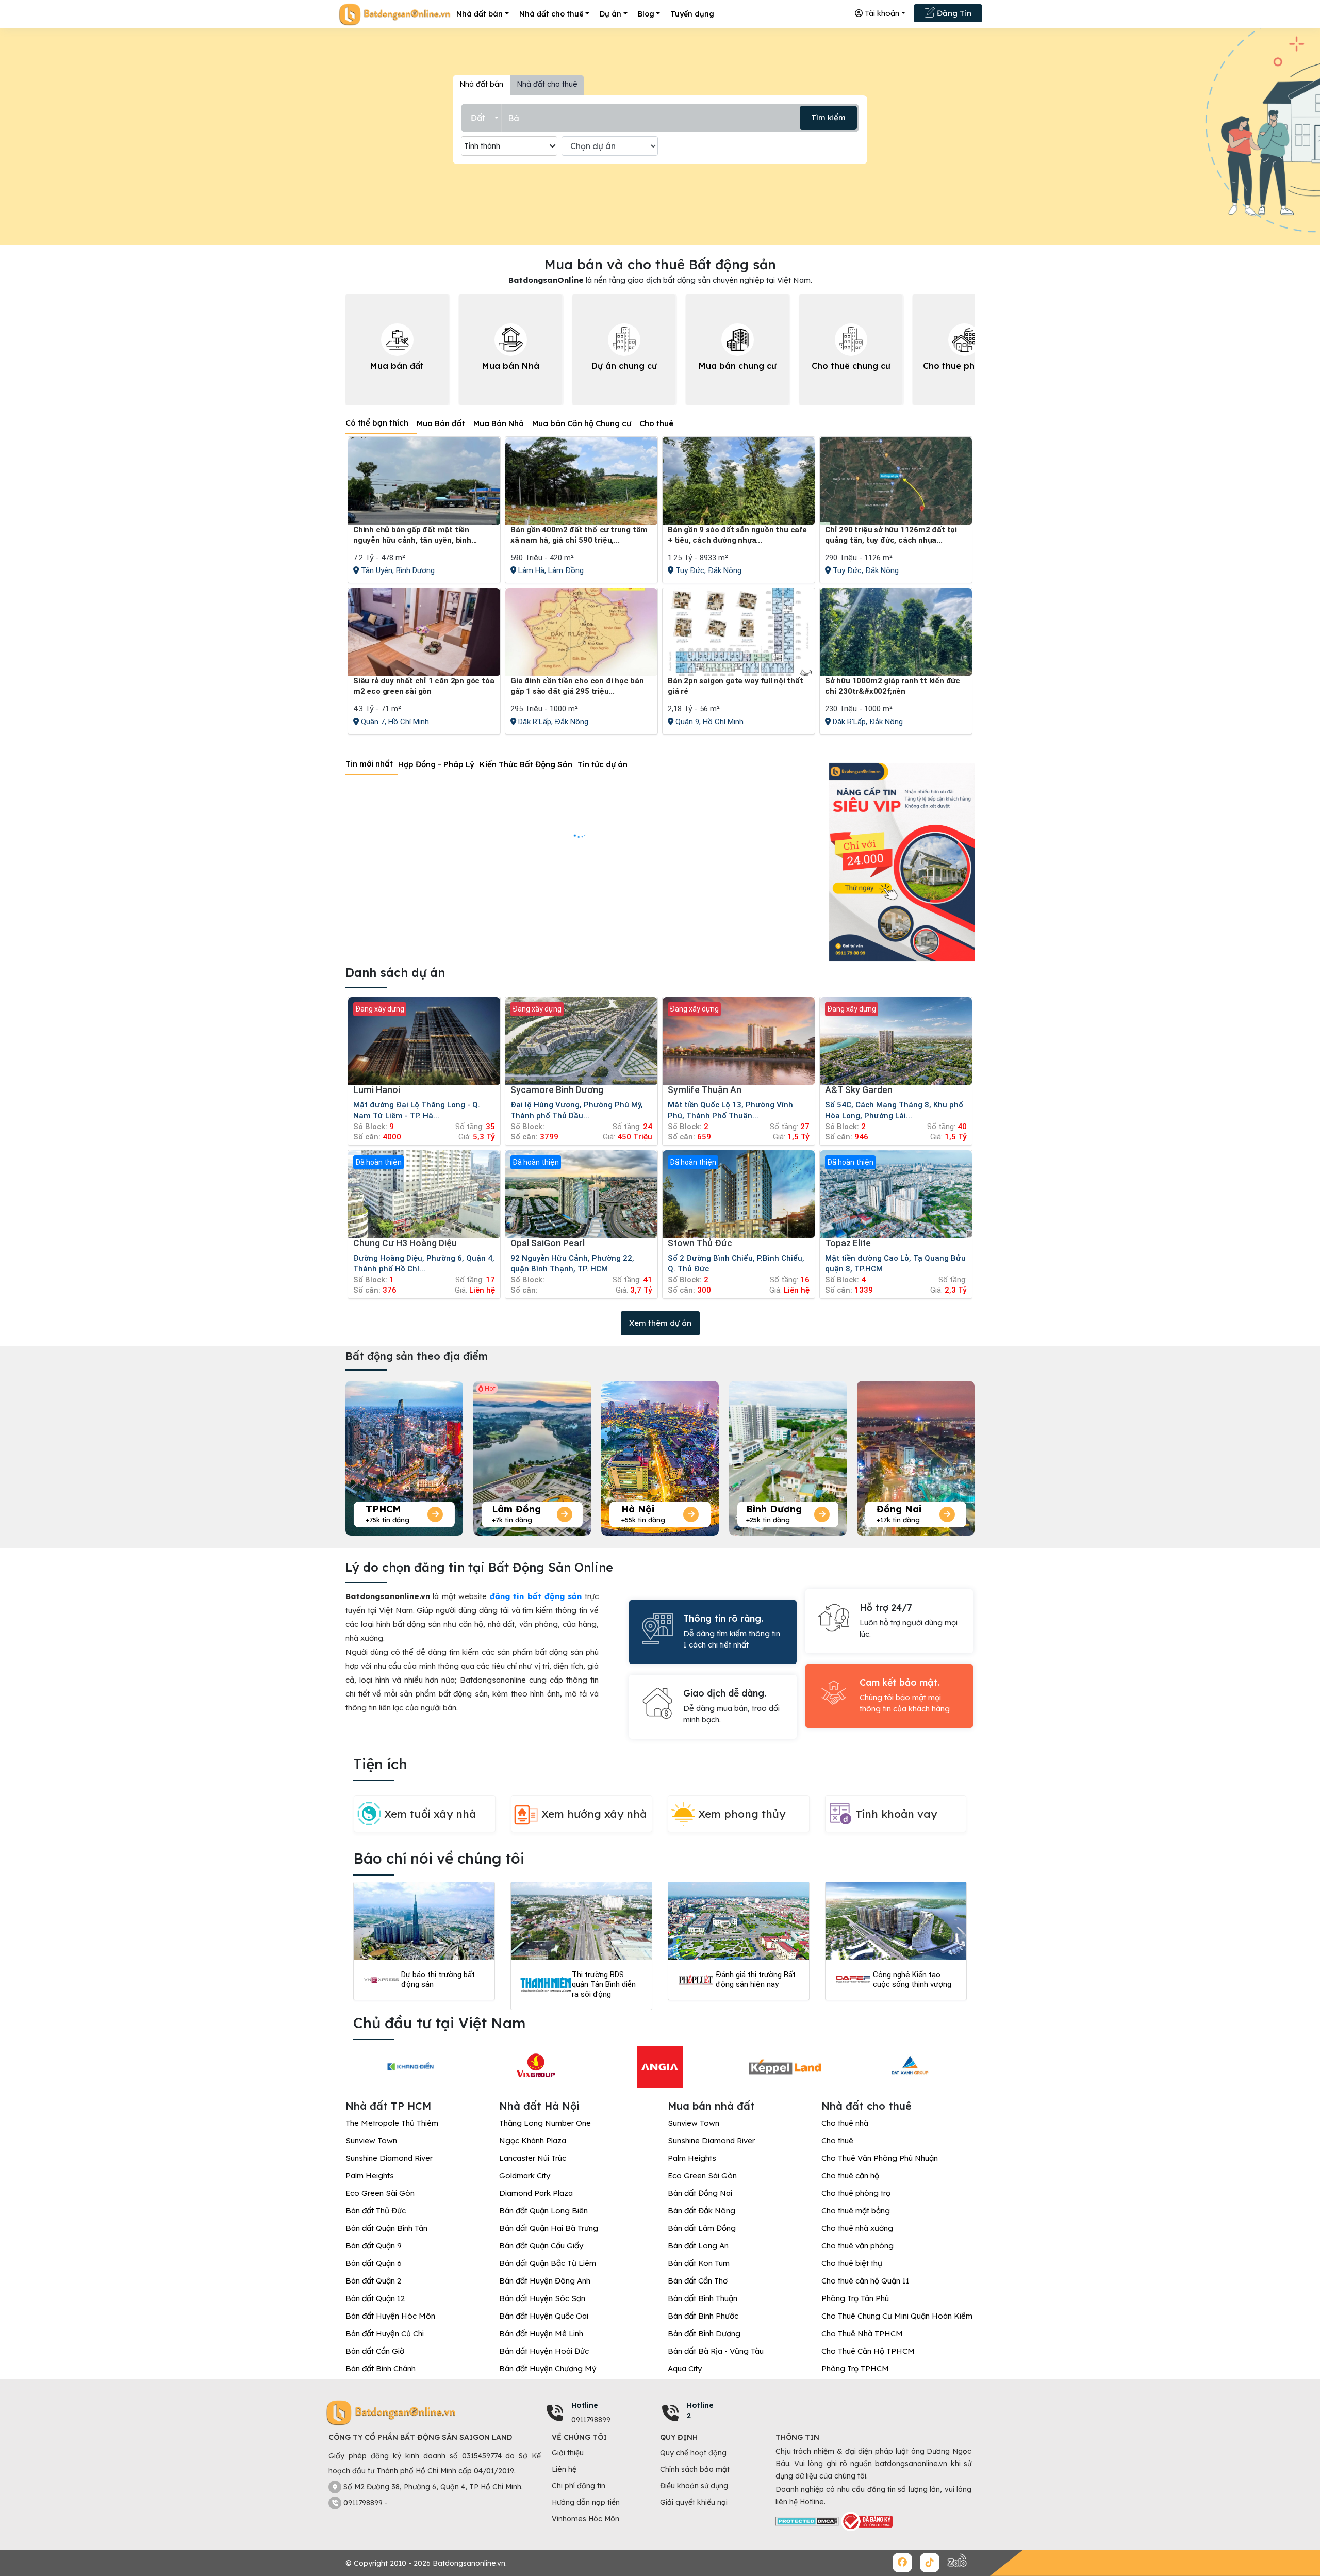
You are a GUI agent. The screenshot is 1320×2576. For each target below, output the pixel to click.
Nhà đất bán (480, 14)
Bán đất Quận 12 (375, 2298)
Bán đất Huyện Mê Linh (541, 2333)
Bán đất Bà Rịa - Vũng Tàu (716, 2351)
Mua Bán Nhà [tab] (499, 423)
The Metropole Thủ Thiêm (392, 2123)
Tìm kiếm (828, 117)
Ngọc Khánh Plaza (533, 2140)
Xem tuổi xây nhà (430, 1814)
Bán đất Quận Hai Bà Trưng (549, 2228)
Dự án (610, 14)
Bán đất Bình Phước (703, 2316)
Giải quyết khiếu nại (694, 2502)
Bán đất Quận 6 (374, 2263)
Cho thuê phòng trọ (856, 2193)
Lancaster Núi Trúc (533, 2158)
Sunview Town (371, 2140)
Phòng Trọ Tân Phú (855, 2298)
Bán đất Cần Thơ (698, 2281)
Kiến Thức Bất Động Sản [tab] (526, 764)
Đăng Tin (953, 13)
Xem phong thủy (742, 1814)
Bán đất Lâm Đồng (702, 2228)
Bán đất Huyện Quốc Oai (544, 2316)
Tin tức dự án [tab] (603, 764)
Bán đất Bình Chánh (381, 2368)
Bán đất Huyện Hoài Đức (544, 2351)
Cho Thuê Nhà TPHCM (862, 2333)
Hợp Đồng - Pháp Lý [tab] (436, 764)
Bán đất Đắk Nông (702, 2211)
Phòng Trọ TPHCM (855, 2368)
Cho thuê (837, 2140)
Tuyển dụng (692, 14)
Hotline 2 (700, 2410)
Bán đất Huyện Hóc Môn (390, 2316)
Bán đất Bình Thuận (703, 2298)
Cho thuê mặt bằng (856, 2211)
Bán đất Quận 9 (374, 2246)
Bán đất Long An (698, 2246)
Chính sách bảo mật (695, 2469)
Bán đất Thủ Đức (376, 2211)
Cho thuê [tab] (656, 423)
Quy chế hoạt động (693, 2453)
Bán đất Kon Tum (699, 2263)
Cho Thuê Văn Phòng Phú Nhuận (880, 2158)
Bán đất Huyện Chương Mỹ (548, 2368)
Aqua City (685, 2368)
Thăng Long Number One (545, 2123)
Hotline (585, 2405)
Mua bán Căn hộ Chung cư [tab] (582, 423)
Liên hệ (564, 2469)
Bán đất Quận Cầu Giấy (541, 2246)
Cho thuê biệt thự (852, 2263)
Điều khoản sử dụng (694, 2486)
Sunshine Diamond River (389, 2158)
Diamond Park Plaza (536, 2193)
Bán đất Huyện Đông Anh (545, 2281)
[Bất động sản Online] (394, 14)
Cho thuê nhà (845, 2123)
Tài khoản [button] (881, 13)
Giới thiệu (568, 2453)
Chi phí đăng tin (579, 2486)
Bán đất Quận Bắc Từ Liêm (548, 2263)
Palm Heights (370, 2175)
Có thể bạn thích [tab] (377, 423)
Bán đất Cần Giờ (375, 2351)
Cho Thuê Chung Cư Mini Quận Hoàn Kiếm (897, 2316)
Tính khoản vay (896, 1814)
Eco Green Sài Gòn (380, 2193)
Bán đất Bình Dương (704, 2333)
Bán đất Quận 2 (373, 2281)
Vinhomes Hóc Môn (585, 2519)
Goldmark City (525, 2175)
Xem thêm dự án (660, 1323)
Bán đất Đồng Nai (700, 2193)
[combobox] (485, 118)
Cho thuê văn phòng (857, 2246)
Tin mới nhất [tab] (369, 764)
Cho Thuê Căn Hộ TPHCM (868, 2351)
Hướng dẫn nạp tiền (586, 2502)
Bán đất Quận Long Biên (543, 2211)
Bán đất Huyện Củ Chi (385, 2333)
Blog (646, 14)
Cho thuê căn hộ (850, 2175)
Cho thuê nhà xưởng (857, 2228)
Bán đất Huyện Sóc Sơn (542, 2298)
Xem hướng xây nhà (594, 1814)
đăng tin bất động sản (536, 1596)
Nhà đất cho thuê (551, 14)
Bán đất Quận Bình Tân (386, 2228)
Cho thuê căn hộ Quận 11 (865, 2281)
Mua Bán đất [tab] (441, 423)
